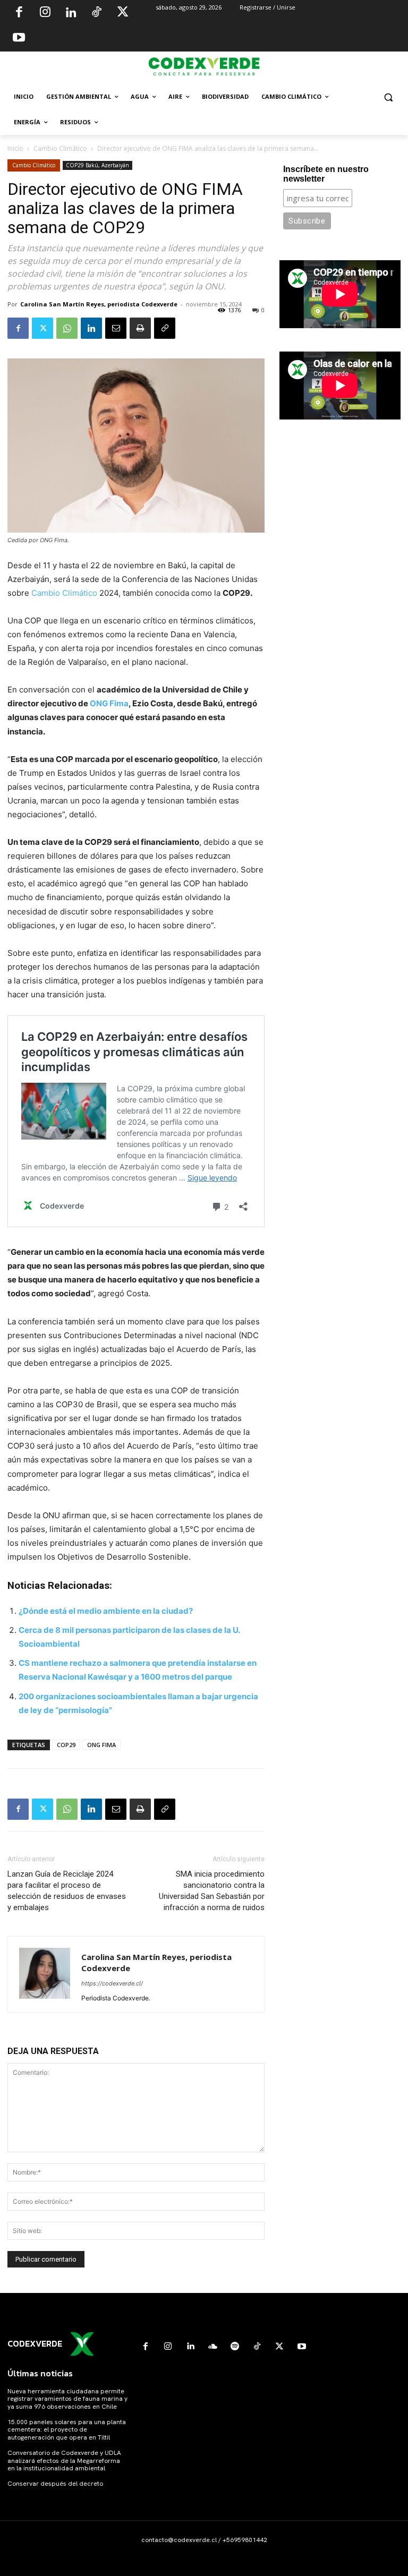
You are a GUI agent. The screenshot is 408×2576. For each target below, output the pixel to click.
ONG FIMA (101, 1745)
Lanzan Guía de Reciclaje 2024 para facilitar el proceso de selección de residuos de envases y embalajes (67, 1891)
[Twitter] (123, 13)
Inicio (15, 148)
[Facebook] (19, 13)
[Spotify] (235, 2347)
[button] (388, 97)
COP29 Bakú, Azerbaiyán (97, 165)
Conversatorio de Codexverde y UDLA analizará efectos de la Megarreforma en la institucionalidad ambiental (64, 2461)
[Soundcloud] (212, 2347)
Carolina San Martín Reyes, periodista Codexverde (99, 304)
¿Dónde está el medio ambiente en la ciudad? (106, 1611)
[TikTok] (97, 13)
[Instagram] (45, 13)
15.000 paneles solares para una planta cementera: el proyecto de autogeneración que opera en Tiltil (67, 2430)
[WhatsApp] (67, 328)
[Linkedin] (71, 13)
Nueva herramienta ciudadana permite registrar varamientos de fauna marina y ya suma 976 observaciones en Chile (67, 2399)
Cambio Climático (60, 148)
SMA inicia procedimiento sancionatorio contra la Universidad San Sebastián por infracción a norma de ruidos (212, 1891)
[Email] (116, 328)
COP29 (66, 1745)
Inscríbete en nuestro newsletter (326, 174)
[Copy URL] (165, 328)
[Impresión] (140, 328)
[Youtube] (19, 39)
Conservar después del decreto (55, 2484)
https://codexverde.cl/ (112, 1983)
